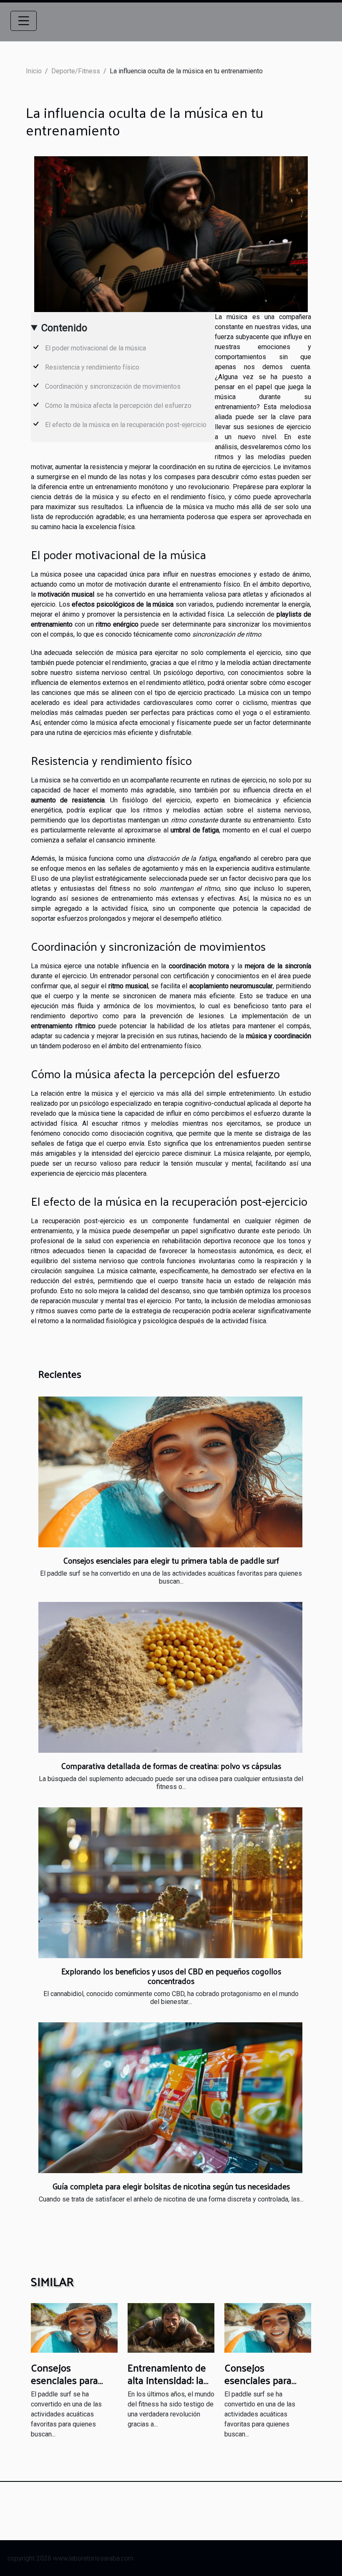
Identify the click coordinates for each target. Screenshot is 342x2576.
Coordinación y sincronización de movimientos (113, 386)
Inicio (34, 71)
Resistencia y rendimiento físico (92, 367)
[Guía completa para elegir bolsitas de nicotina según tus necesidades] (170, 2098)
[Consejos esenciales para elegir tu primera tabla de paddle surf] (170, 1472)
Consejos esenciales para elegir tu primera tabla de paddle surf (171, 1560)
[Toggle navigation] (24, 21)
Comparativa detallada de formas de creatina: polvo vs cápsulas (171, 1766)
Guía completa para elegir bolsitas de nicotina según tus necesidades (171, 2186)
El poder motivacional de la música (96, 348)
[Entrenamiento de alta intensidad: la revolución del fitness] (171, 2327)
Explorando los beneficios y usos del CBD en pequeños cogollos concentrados (171, 1976)
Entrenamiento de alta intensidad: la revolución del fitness (167, 2386)
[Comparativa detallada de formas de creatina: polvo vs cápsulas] (170, 1677)
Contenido (64, 328)
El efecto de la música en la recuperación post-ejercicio (126, 425)
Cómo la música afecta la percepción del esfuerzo (118, 406)
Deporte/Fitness (76, 71)
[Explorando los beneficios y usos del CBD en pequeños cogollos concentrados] (170, 1883)
